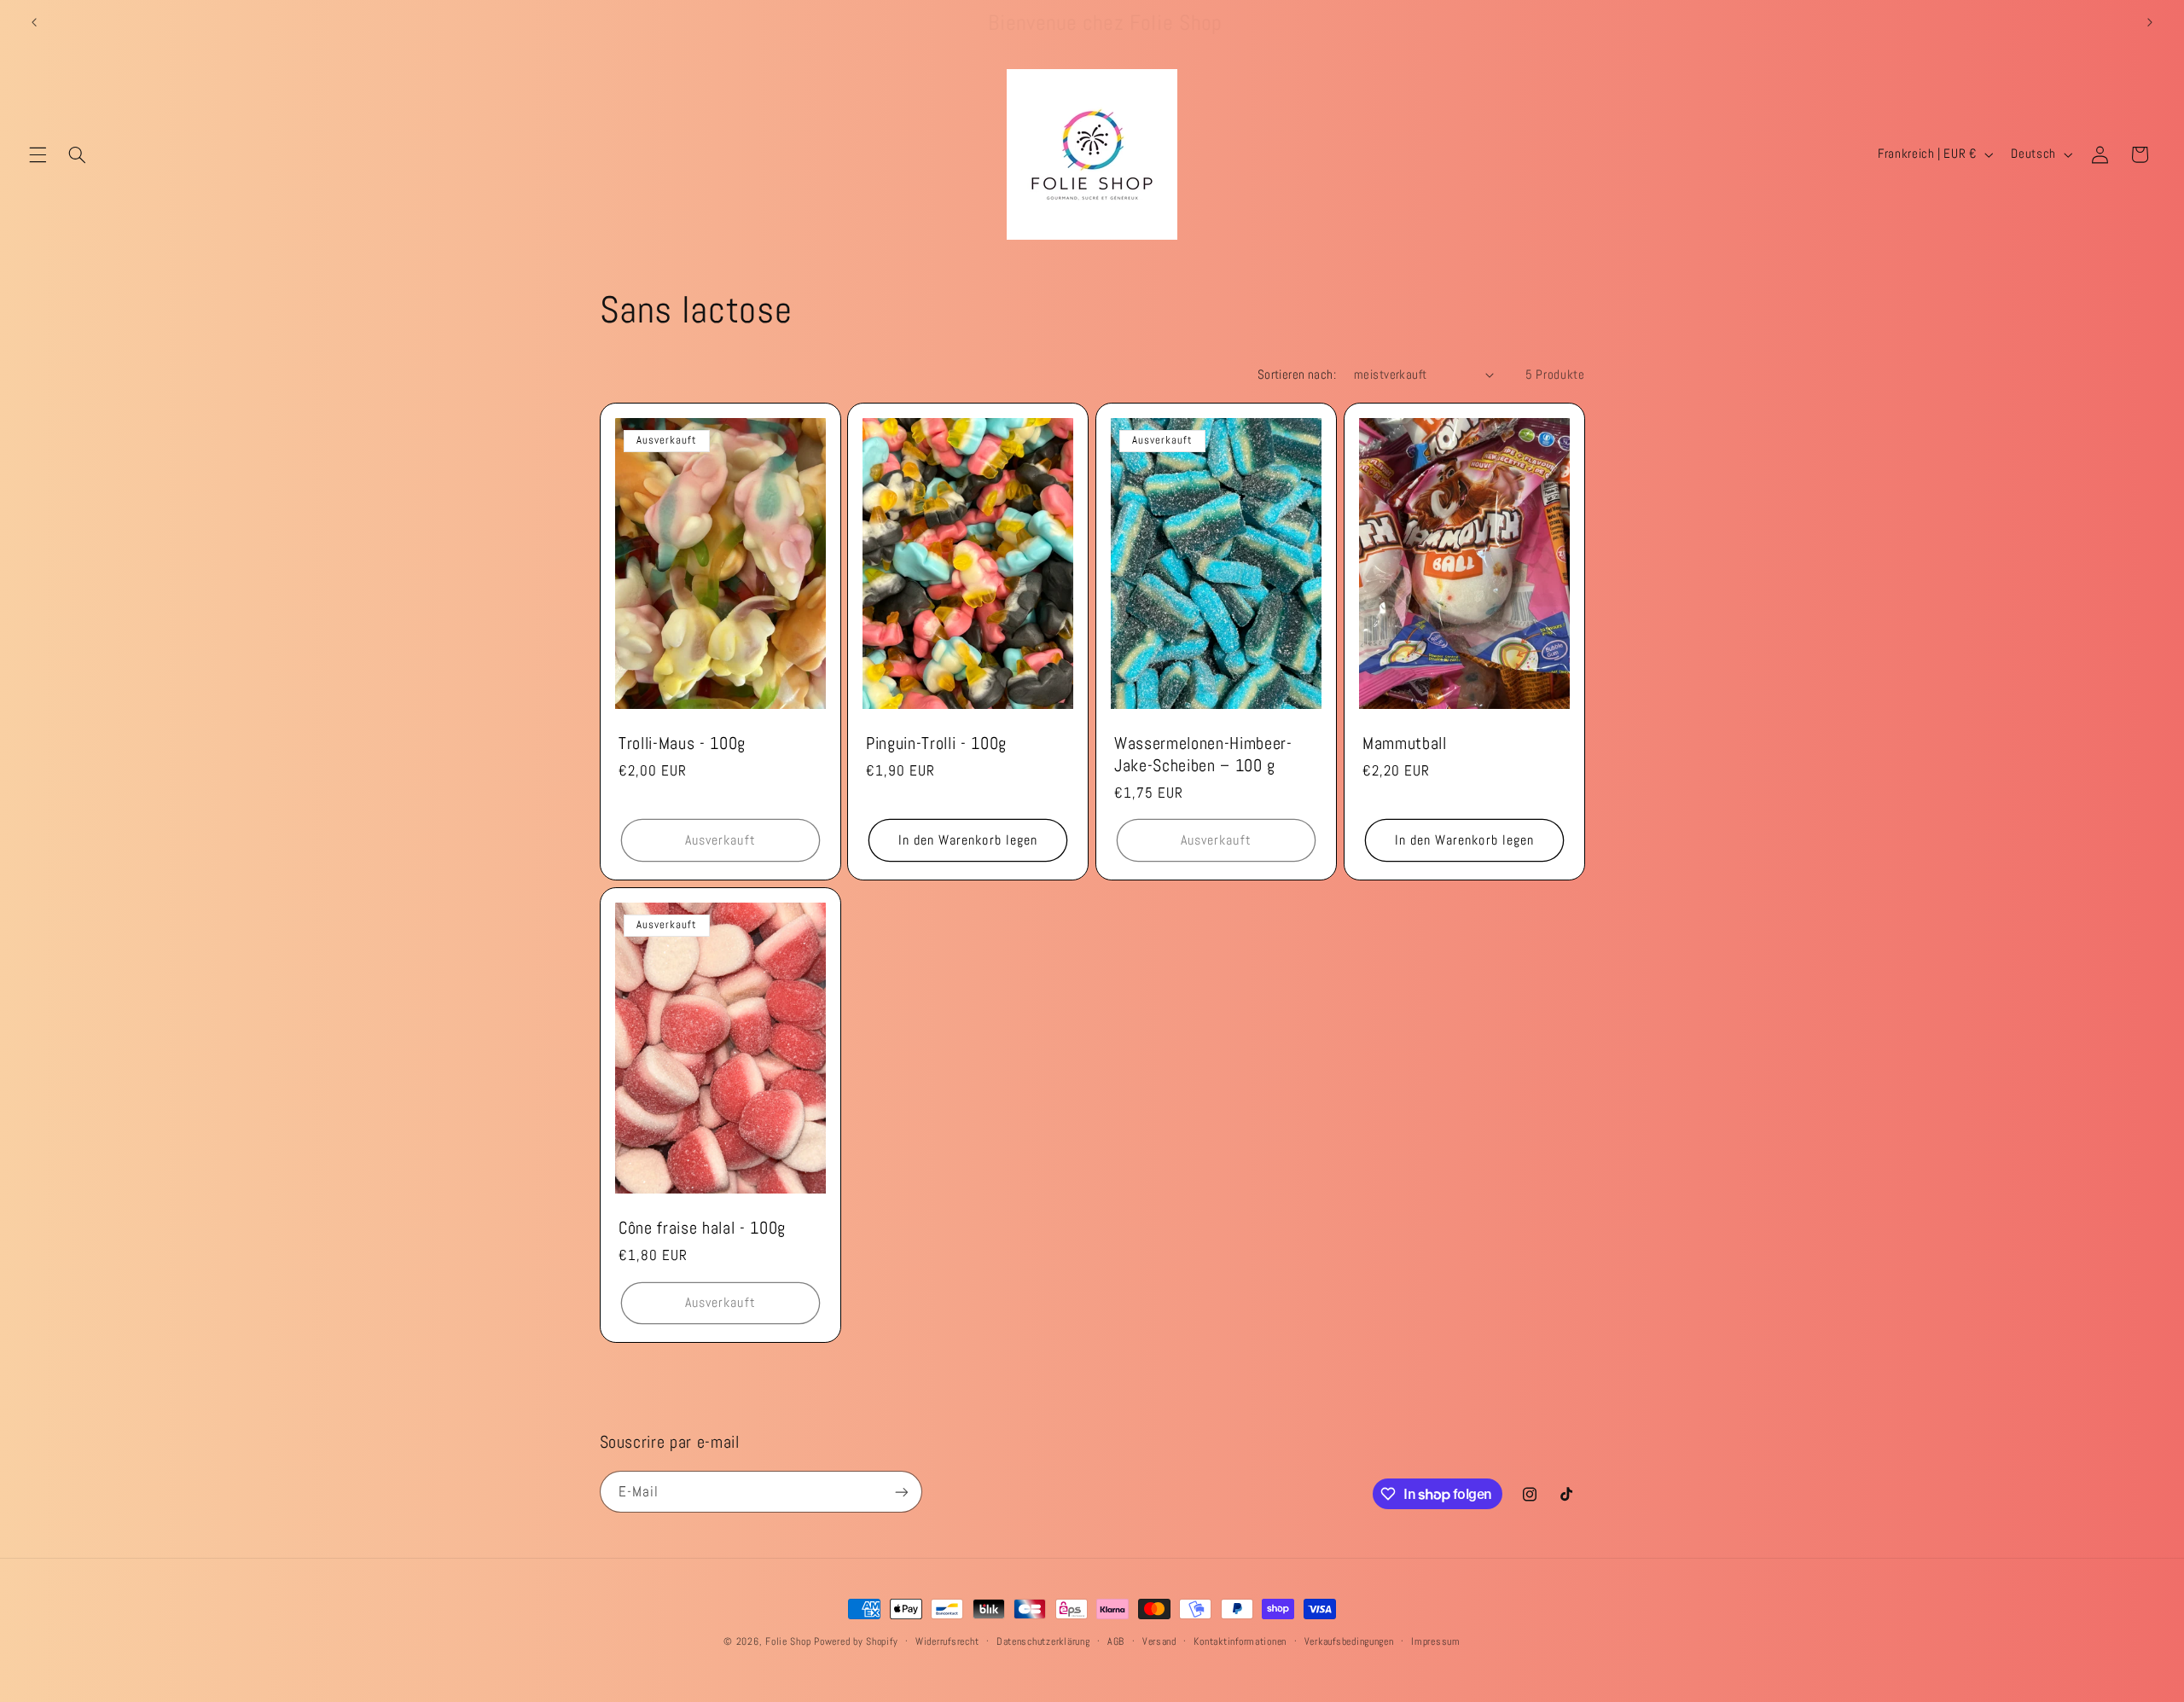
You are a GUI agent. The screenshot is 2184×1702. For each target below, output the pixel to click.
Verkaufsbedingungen (1349, 1641)
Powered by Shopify (856, 1641)
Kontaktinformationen (1240, 1641)
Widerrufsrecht (947, 1641)
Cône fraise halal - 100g (702, 1228)
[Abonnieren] (901, 1492)
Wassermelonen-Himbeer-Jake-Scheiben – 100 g (1203, 755)
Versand (1159, 1641)
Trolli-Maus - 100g (682, 744)
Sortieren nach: (1297, 375)
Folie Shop (788, 1641)
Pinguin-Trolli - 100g (936, 744)
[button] (38, 154)
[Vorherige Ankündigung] (34, 23)
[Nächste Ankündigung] (2150, 23)
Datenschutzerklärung (1043, 1641)
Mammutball (1405, 744)
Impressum (1436, 1641)
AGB (1116, 1641)
